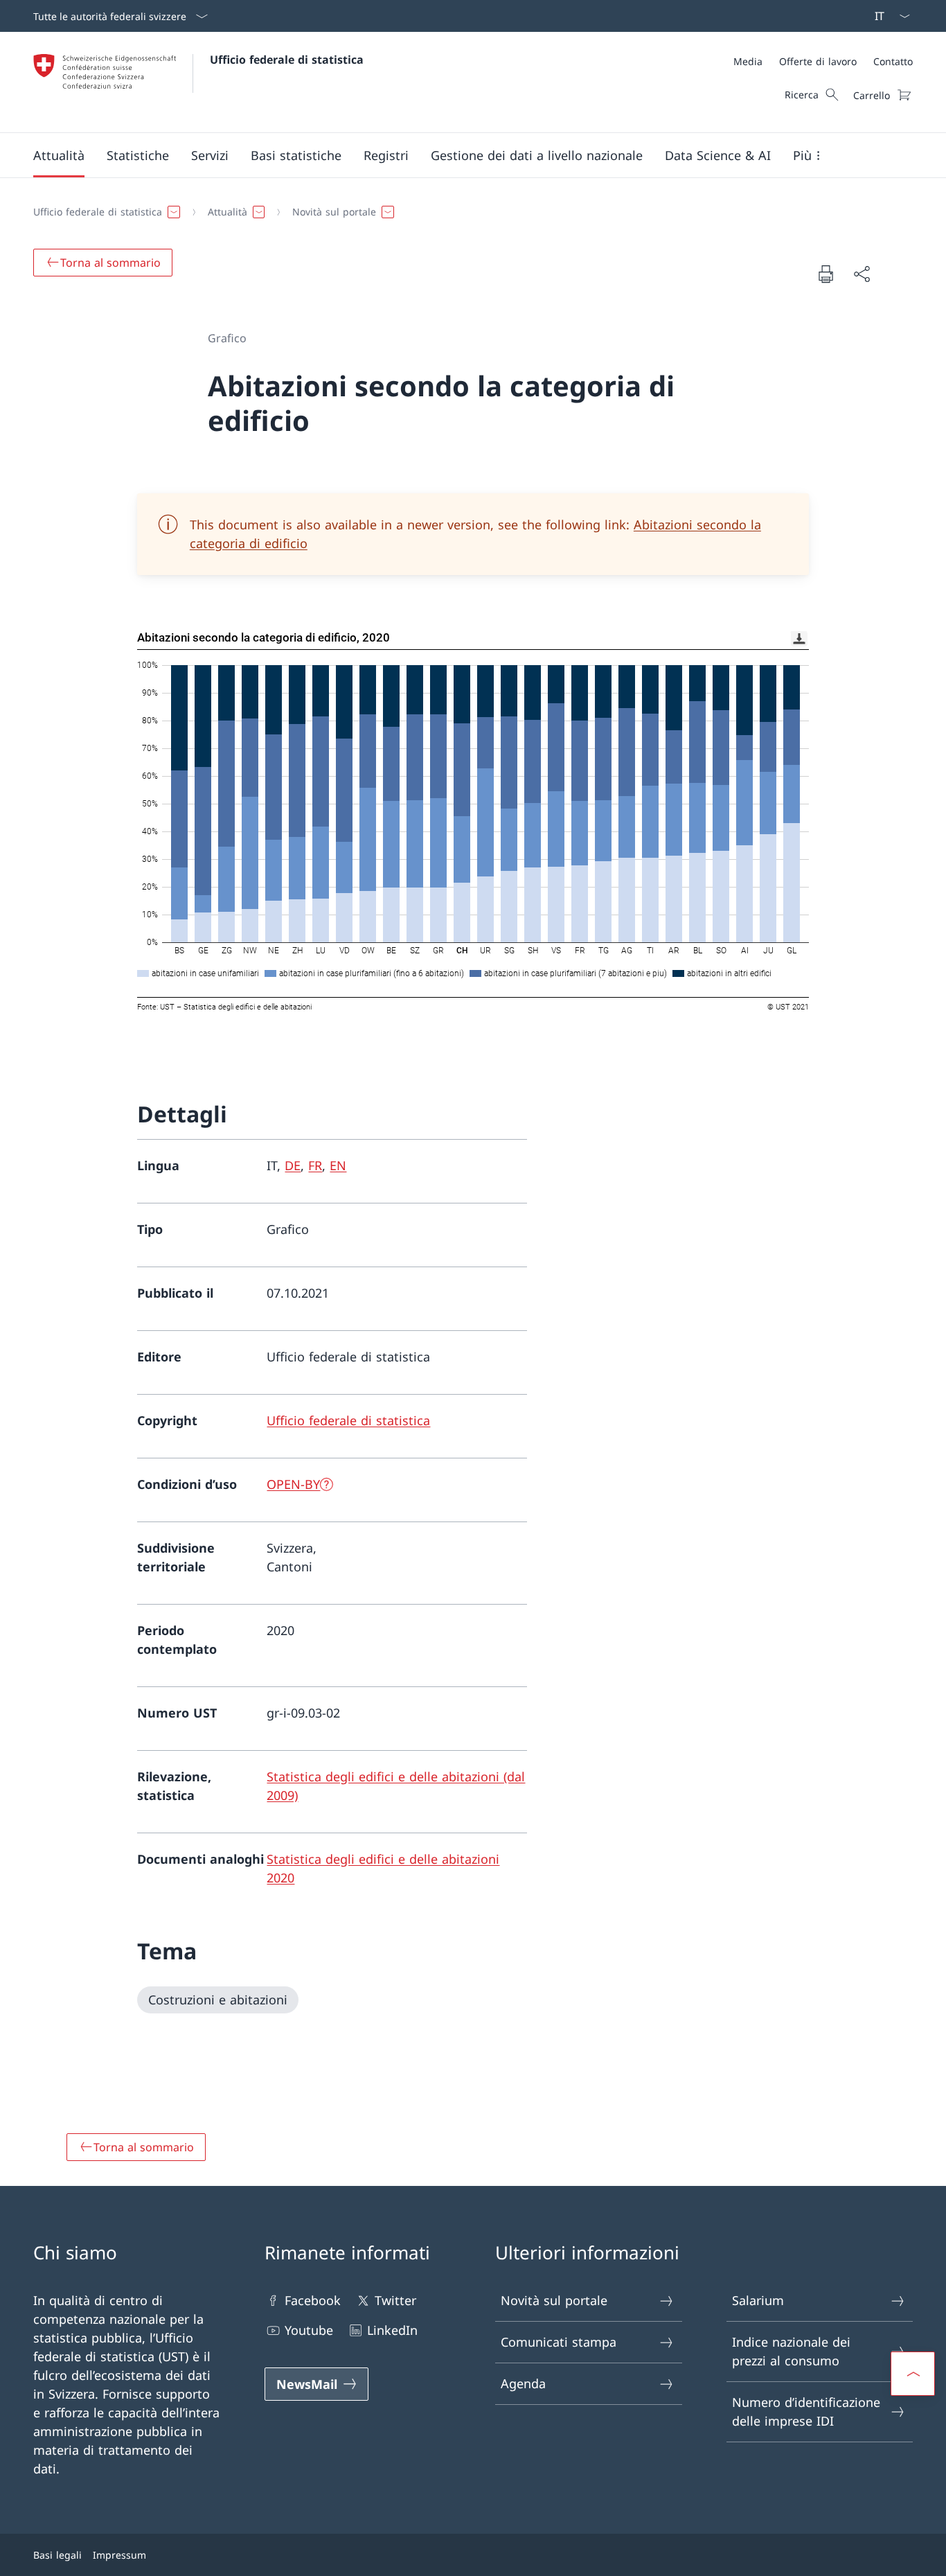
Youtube (309, 2330)
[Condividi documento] (862, 274)
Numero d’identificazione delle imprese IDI (806, 2411)
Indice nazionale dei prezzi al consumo (791, 2351)
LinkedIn (392, 2330)
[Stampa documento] (825, 274)
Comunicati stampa (559, 2342)
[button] (59, 155)
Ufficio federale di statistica (287, 60)
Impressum (119, 2555)
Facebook (313, 2300)
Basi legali (57, 2555)
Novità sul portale (554, 2300)
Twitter (395, 2300)
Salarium (758, 2300)
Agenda (523, 2383)
